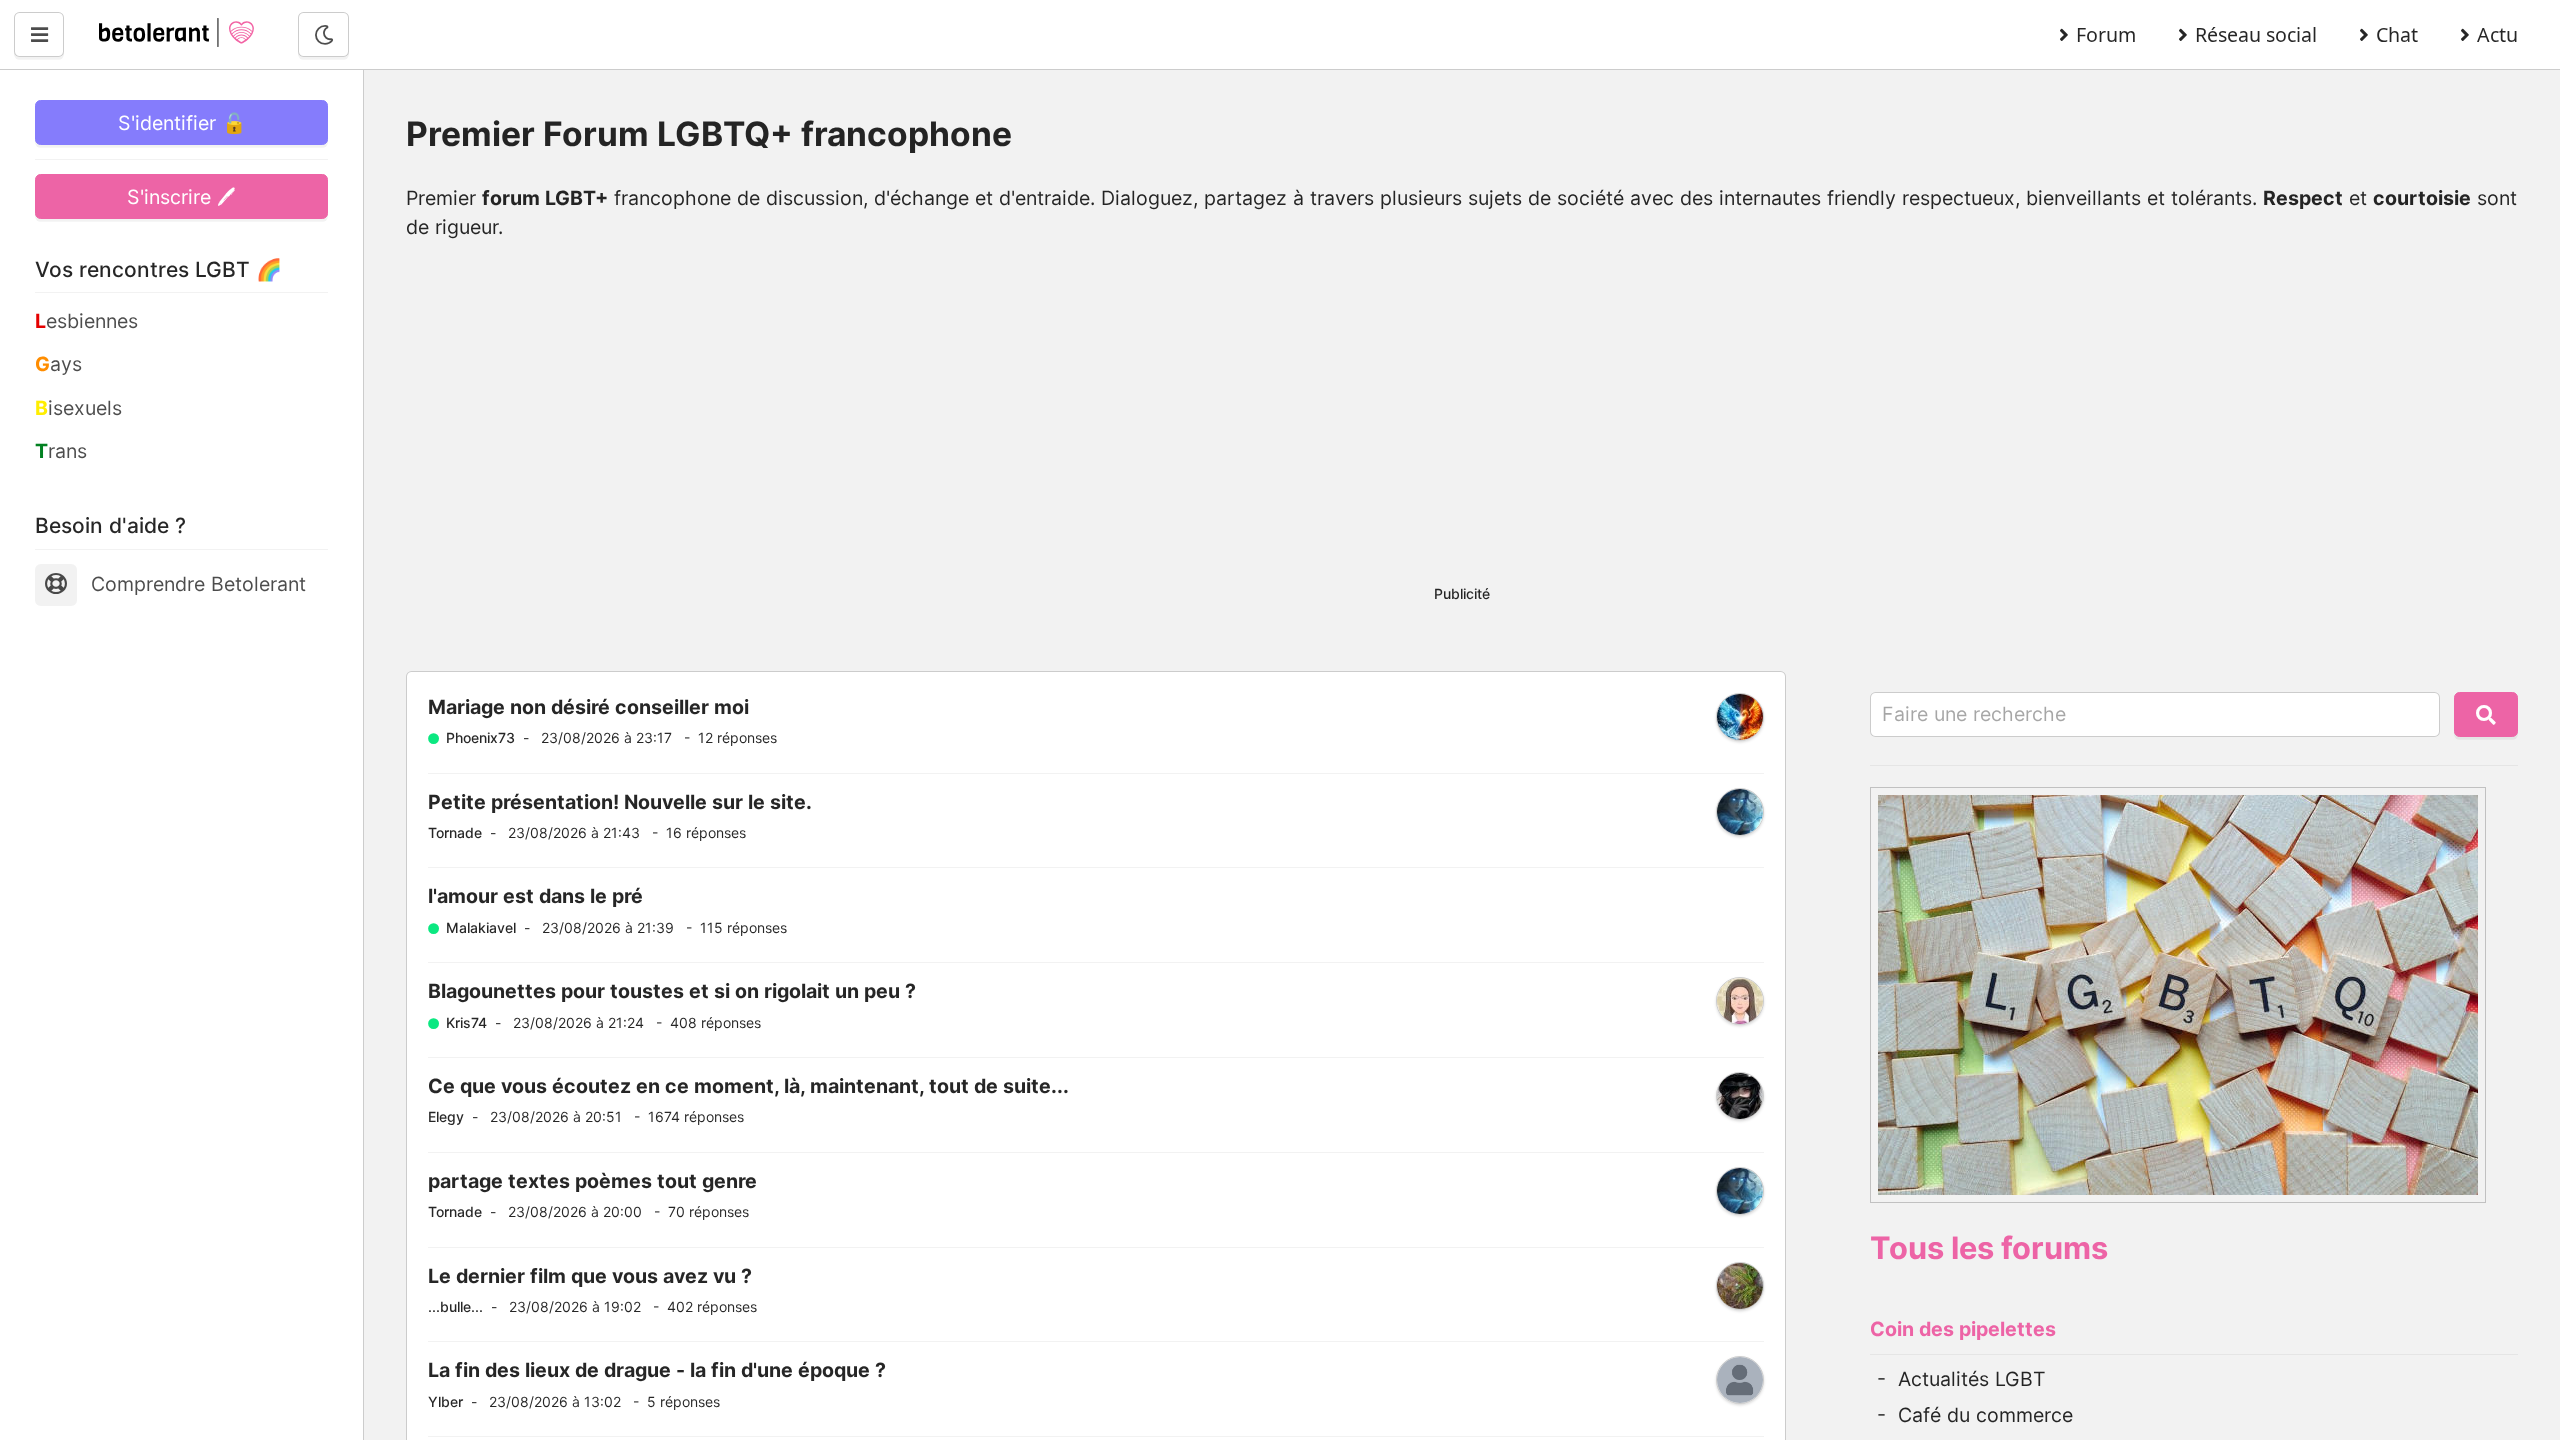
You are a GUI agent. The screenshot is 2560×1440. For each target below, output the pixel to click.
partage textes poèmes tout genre (592, 1181)
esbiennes (86, 321)
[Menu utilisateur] (39, 34)
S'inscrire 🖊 (181, 197)
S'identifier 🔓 (182, 123)
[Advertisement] (1462, 424)
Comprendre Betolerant (198, 584)
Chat (2397, 34)
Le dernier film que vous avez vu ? (590, 1276)
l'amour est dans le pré (535, 896)
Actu (2497, 34)
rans (61, 451)
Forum (2106, 34)
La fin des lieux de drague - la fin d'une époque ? (657, 1370)
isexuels (78, 408)
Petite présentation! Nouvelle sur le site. (620, 802)
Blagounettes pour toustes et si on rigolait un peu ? (672, 991)
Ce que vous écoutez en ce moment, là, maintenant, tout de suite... (748, 1086)
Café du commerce (1985, 1415)
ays (58, 364)
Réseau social (2256, 34)
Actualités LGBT (1972, 1379)
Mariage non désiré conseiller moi (588, 707)
